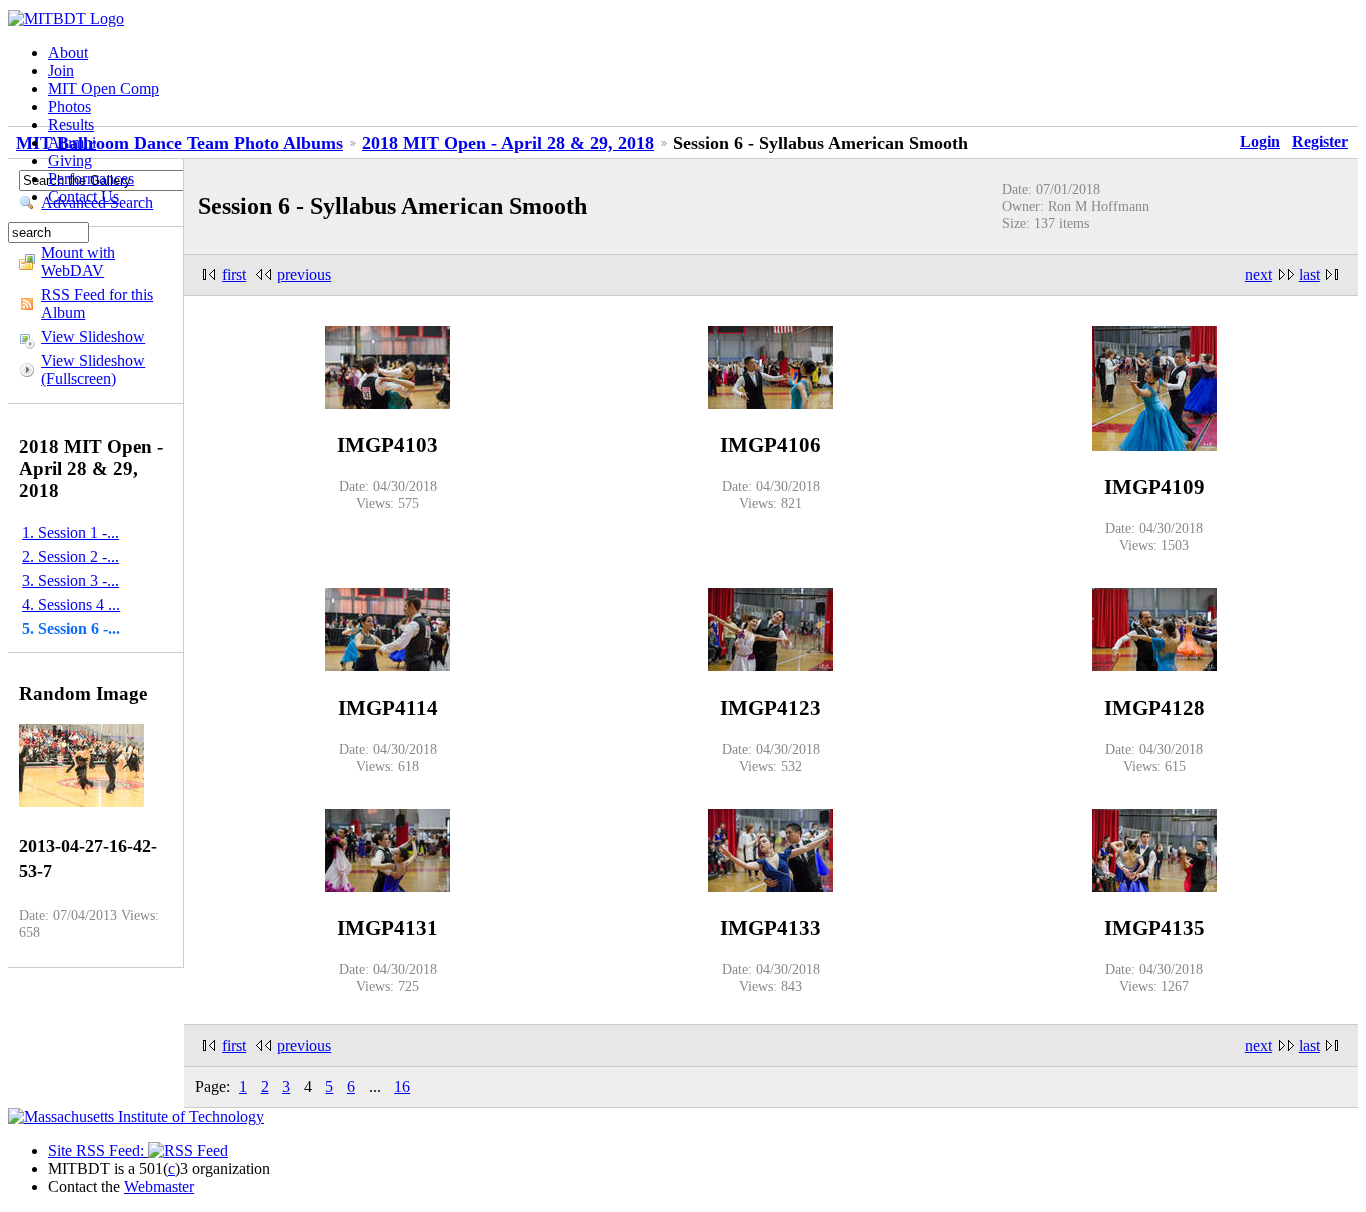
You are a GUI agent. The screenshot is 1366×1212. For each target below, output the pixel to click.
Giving (70, 160)
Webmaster (159, 1186)
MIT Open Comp (103, 88)
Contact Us (83, 196)
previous (304, 274)
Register (1320, 141)
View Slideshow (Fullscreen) (93, 369)
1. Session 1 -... (70, 532)
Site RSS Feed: (98, 1150)
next (1258, 274)
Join (61, 70)
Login (1260, 141)
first (234, 274)
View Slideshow (93, 336)
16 (402, 1086)
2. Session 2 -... (70, 556)
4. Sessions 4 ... (71, 604)
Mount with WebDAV (78, 261)
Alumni (72, 142)
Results (71, 124)
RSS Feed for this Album (97, 303)
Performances (91, 178)
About (68, 52)
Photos (69, 106)
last (1309, 274)
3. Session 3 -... (70, 580)
